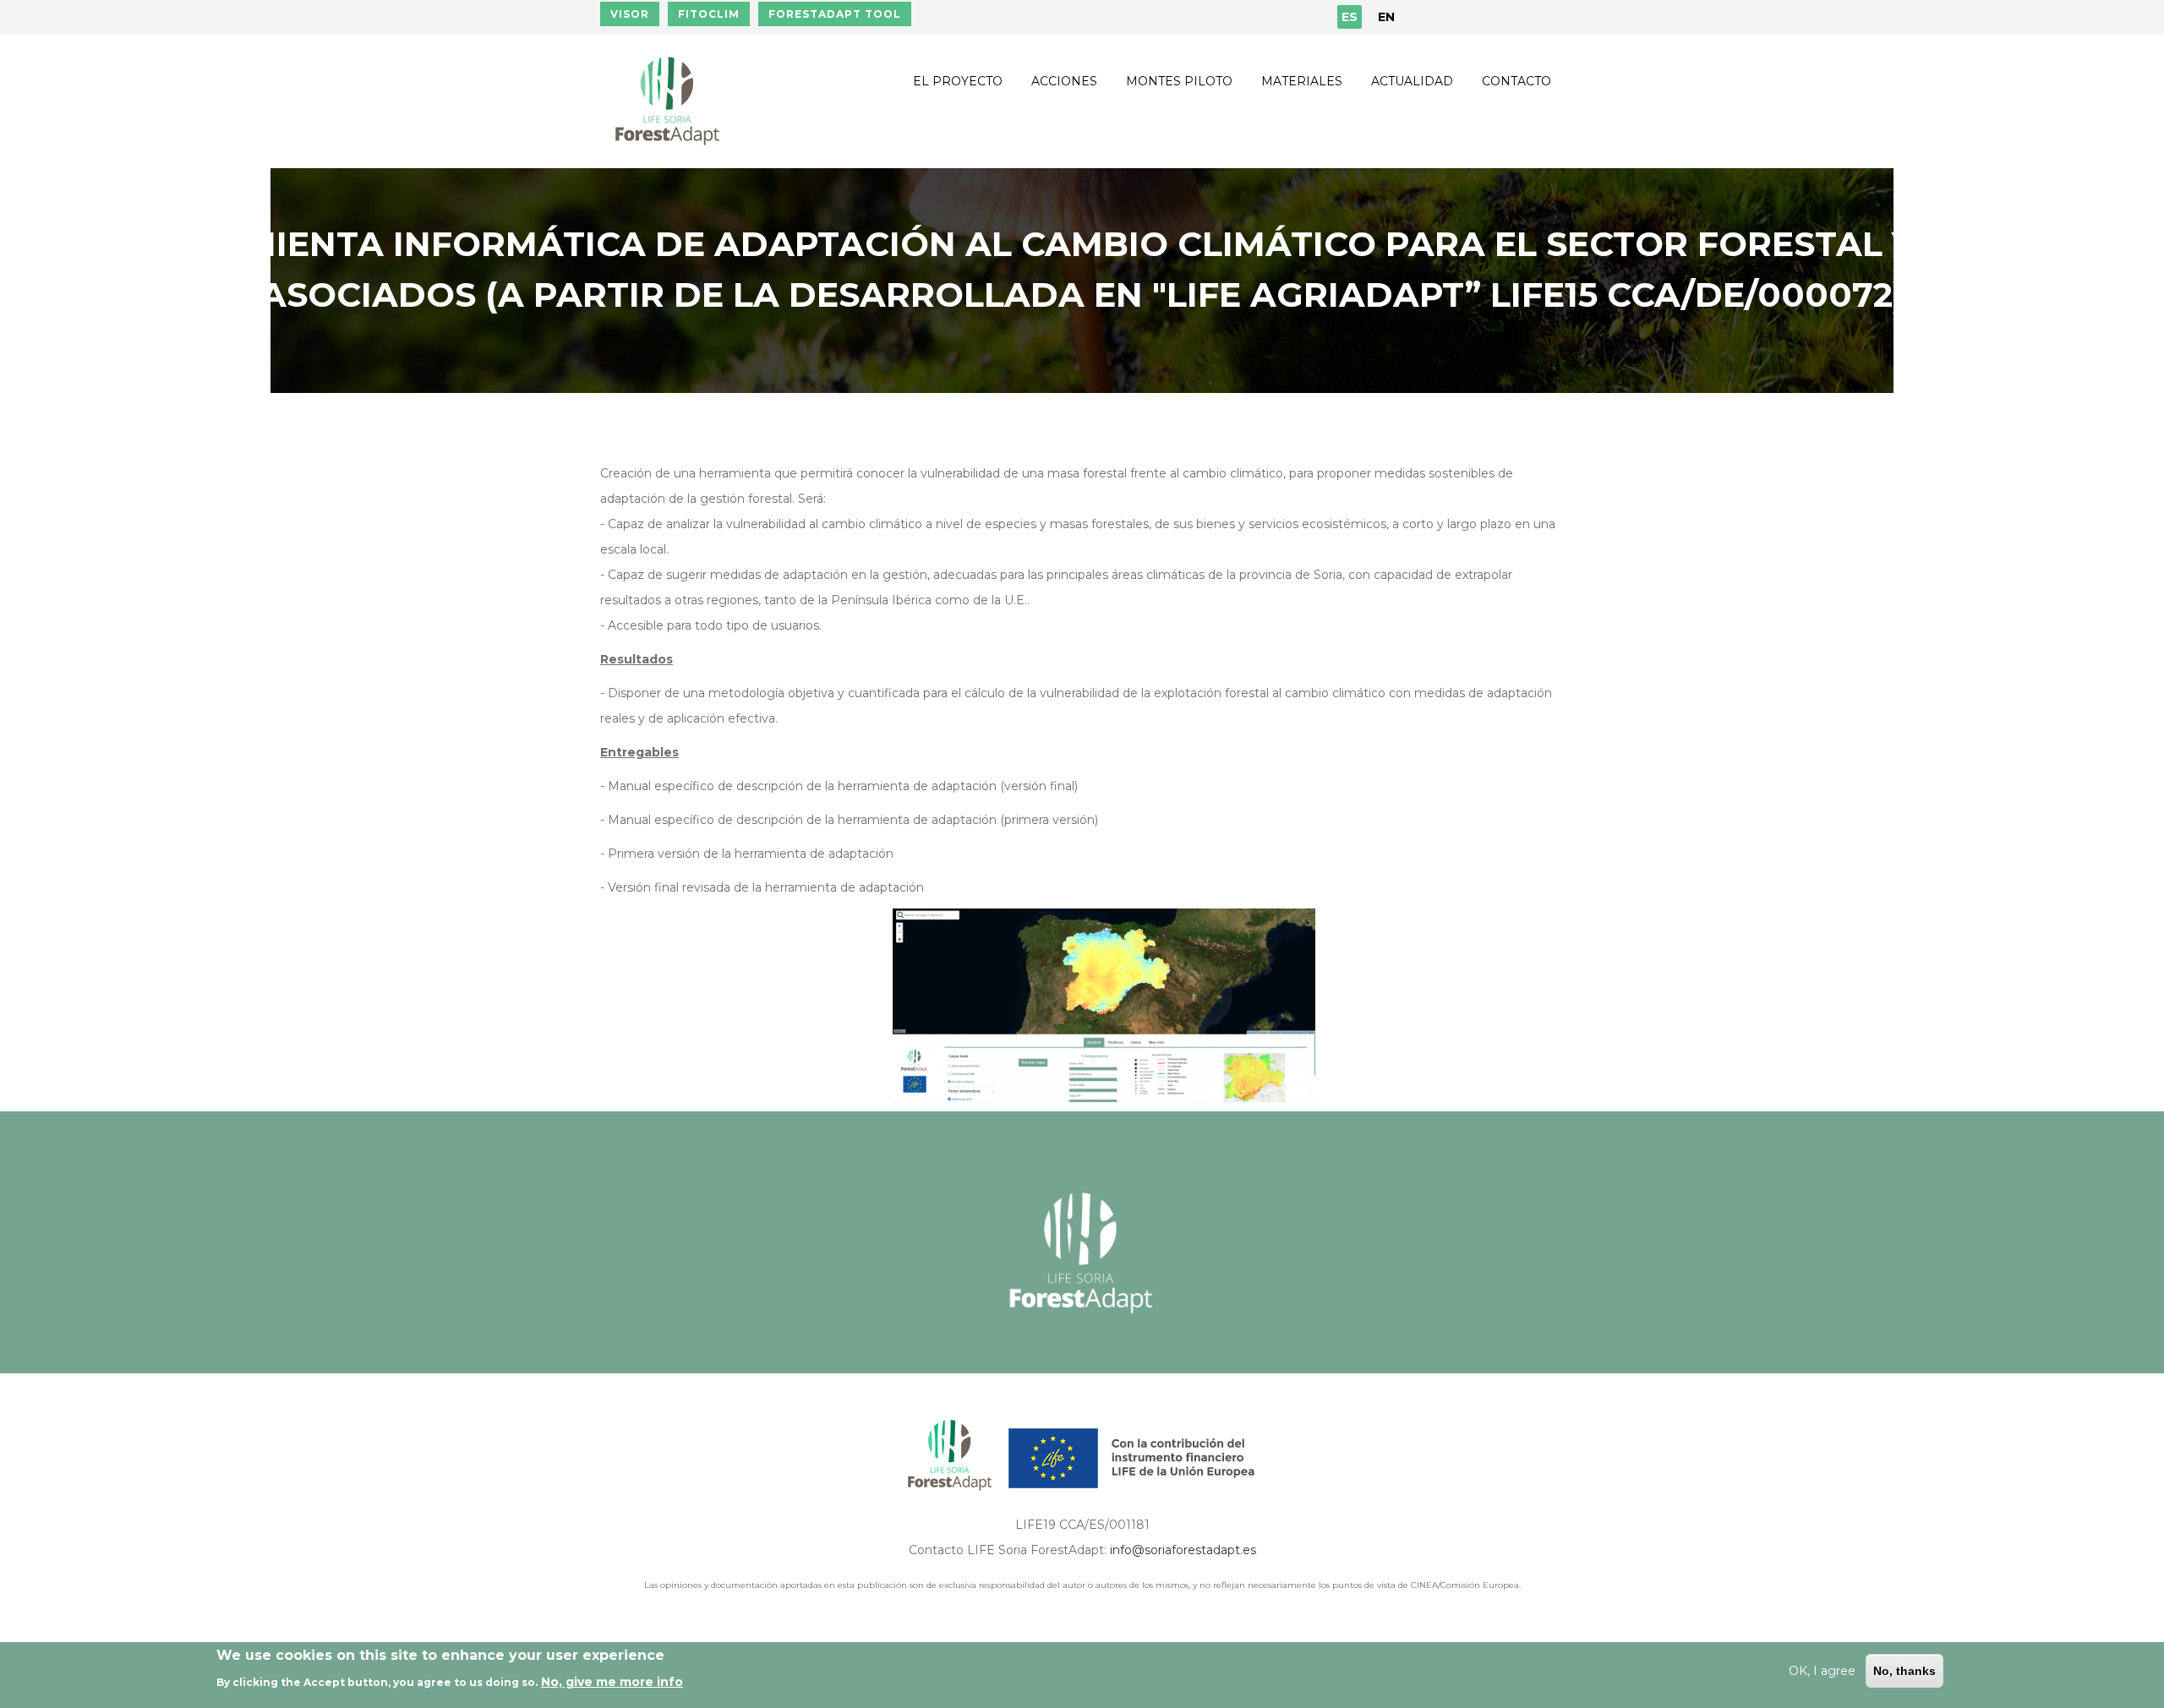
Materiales (1302, 81)
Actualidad (1412, 81)
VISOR (630, 14)
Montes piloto (1179, 81)
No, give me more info (612, 1682)
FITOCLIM (709, 14)
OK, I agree (1822, 1671)
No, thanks (1904, 1671)
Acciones (1064, 81)
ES (1350, 17)
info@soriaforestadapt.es (1183, 1550)
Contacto (1516, 81)
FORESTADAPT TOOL (835, 14)
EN (1386, 17)
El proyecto (958, 81)
